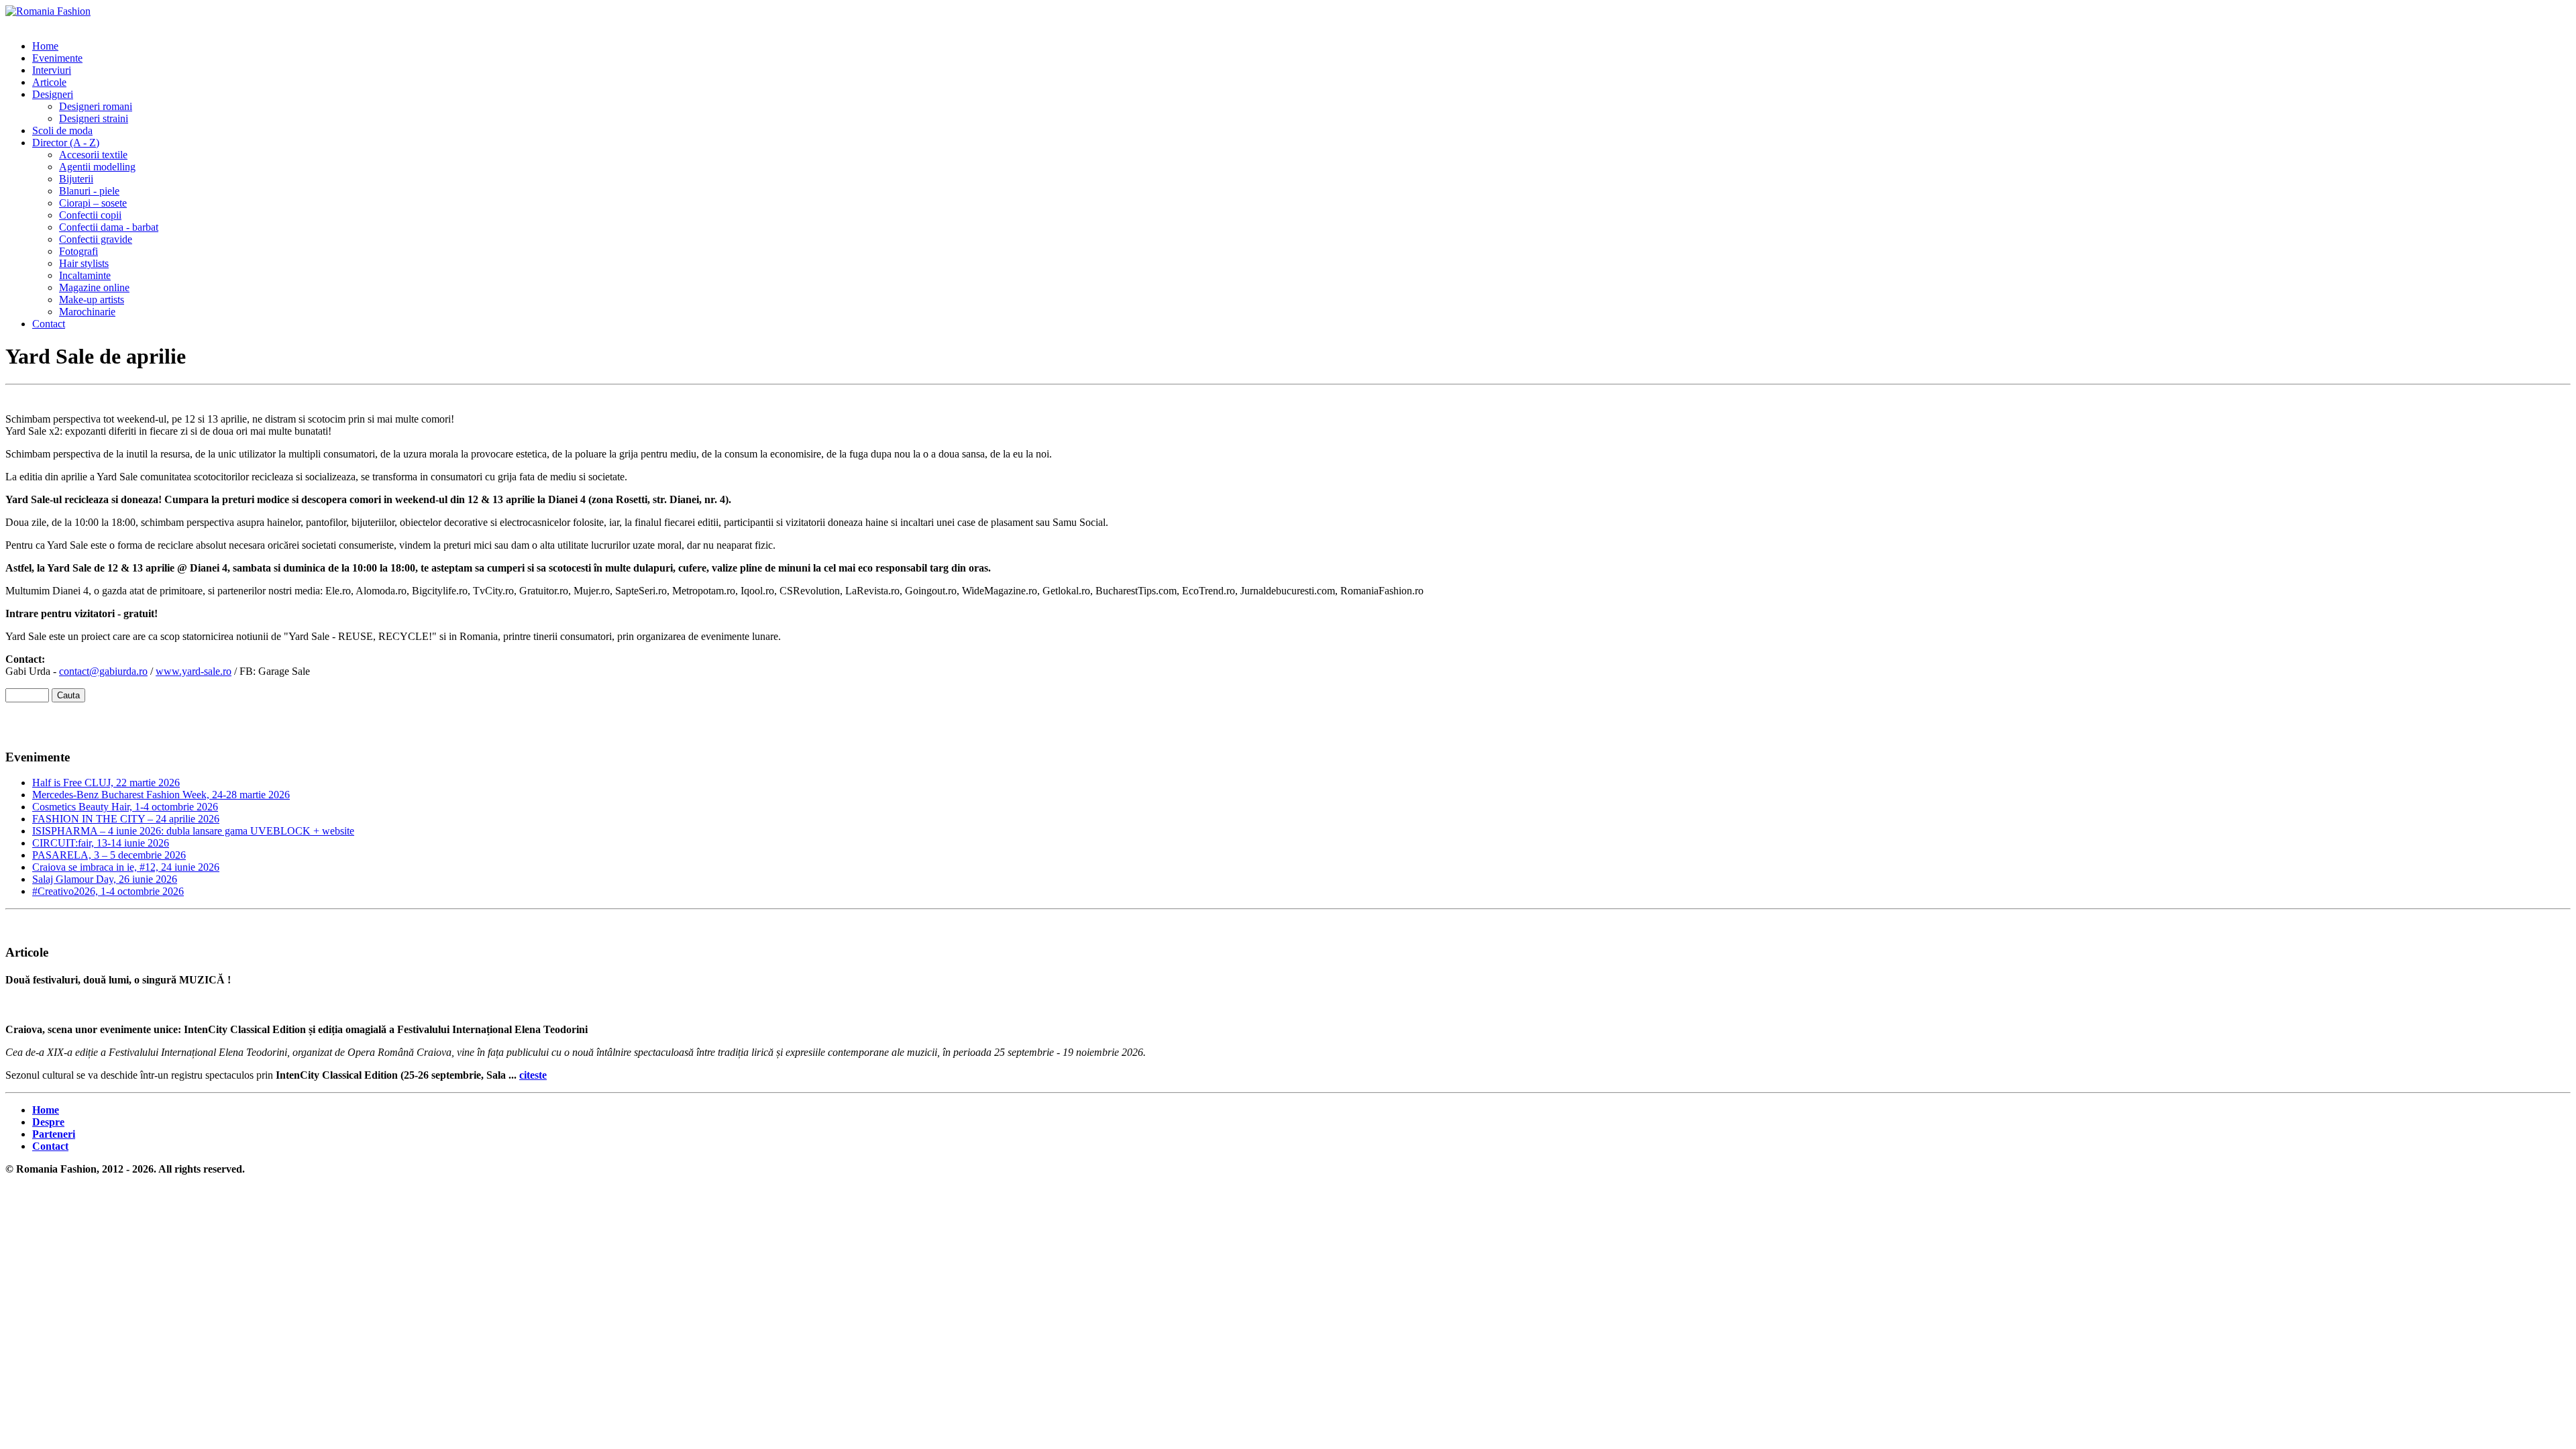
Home (45, 46)
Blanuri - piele (89, 191)
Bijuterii (76, 179)
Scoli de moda (62, 130)
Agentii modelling (97, 167)
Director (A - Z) (66, 143)
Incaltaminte (85, 275)
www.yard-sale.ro (194, 671)
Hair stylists (84, 263)
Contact (49, 324)
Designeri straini (94, 118)
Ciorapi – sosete (93, 203)
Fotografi (78, 251)
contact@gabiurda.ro (103, 671)
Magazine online (94, 287)
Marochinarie (87, 312)
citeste (533, 1075)
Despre (48, 1122)
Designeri (53, 94)
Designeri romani (96, 106)
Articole (49, 82)
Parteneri (54, 1134)
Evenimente (57, 58)
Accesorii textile (93, 155)
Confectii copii (90, 215)
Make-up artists (92, 300)
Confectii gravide (96, 239)
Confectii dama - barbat (109, 227)
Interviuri (52, 70)
